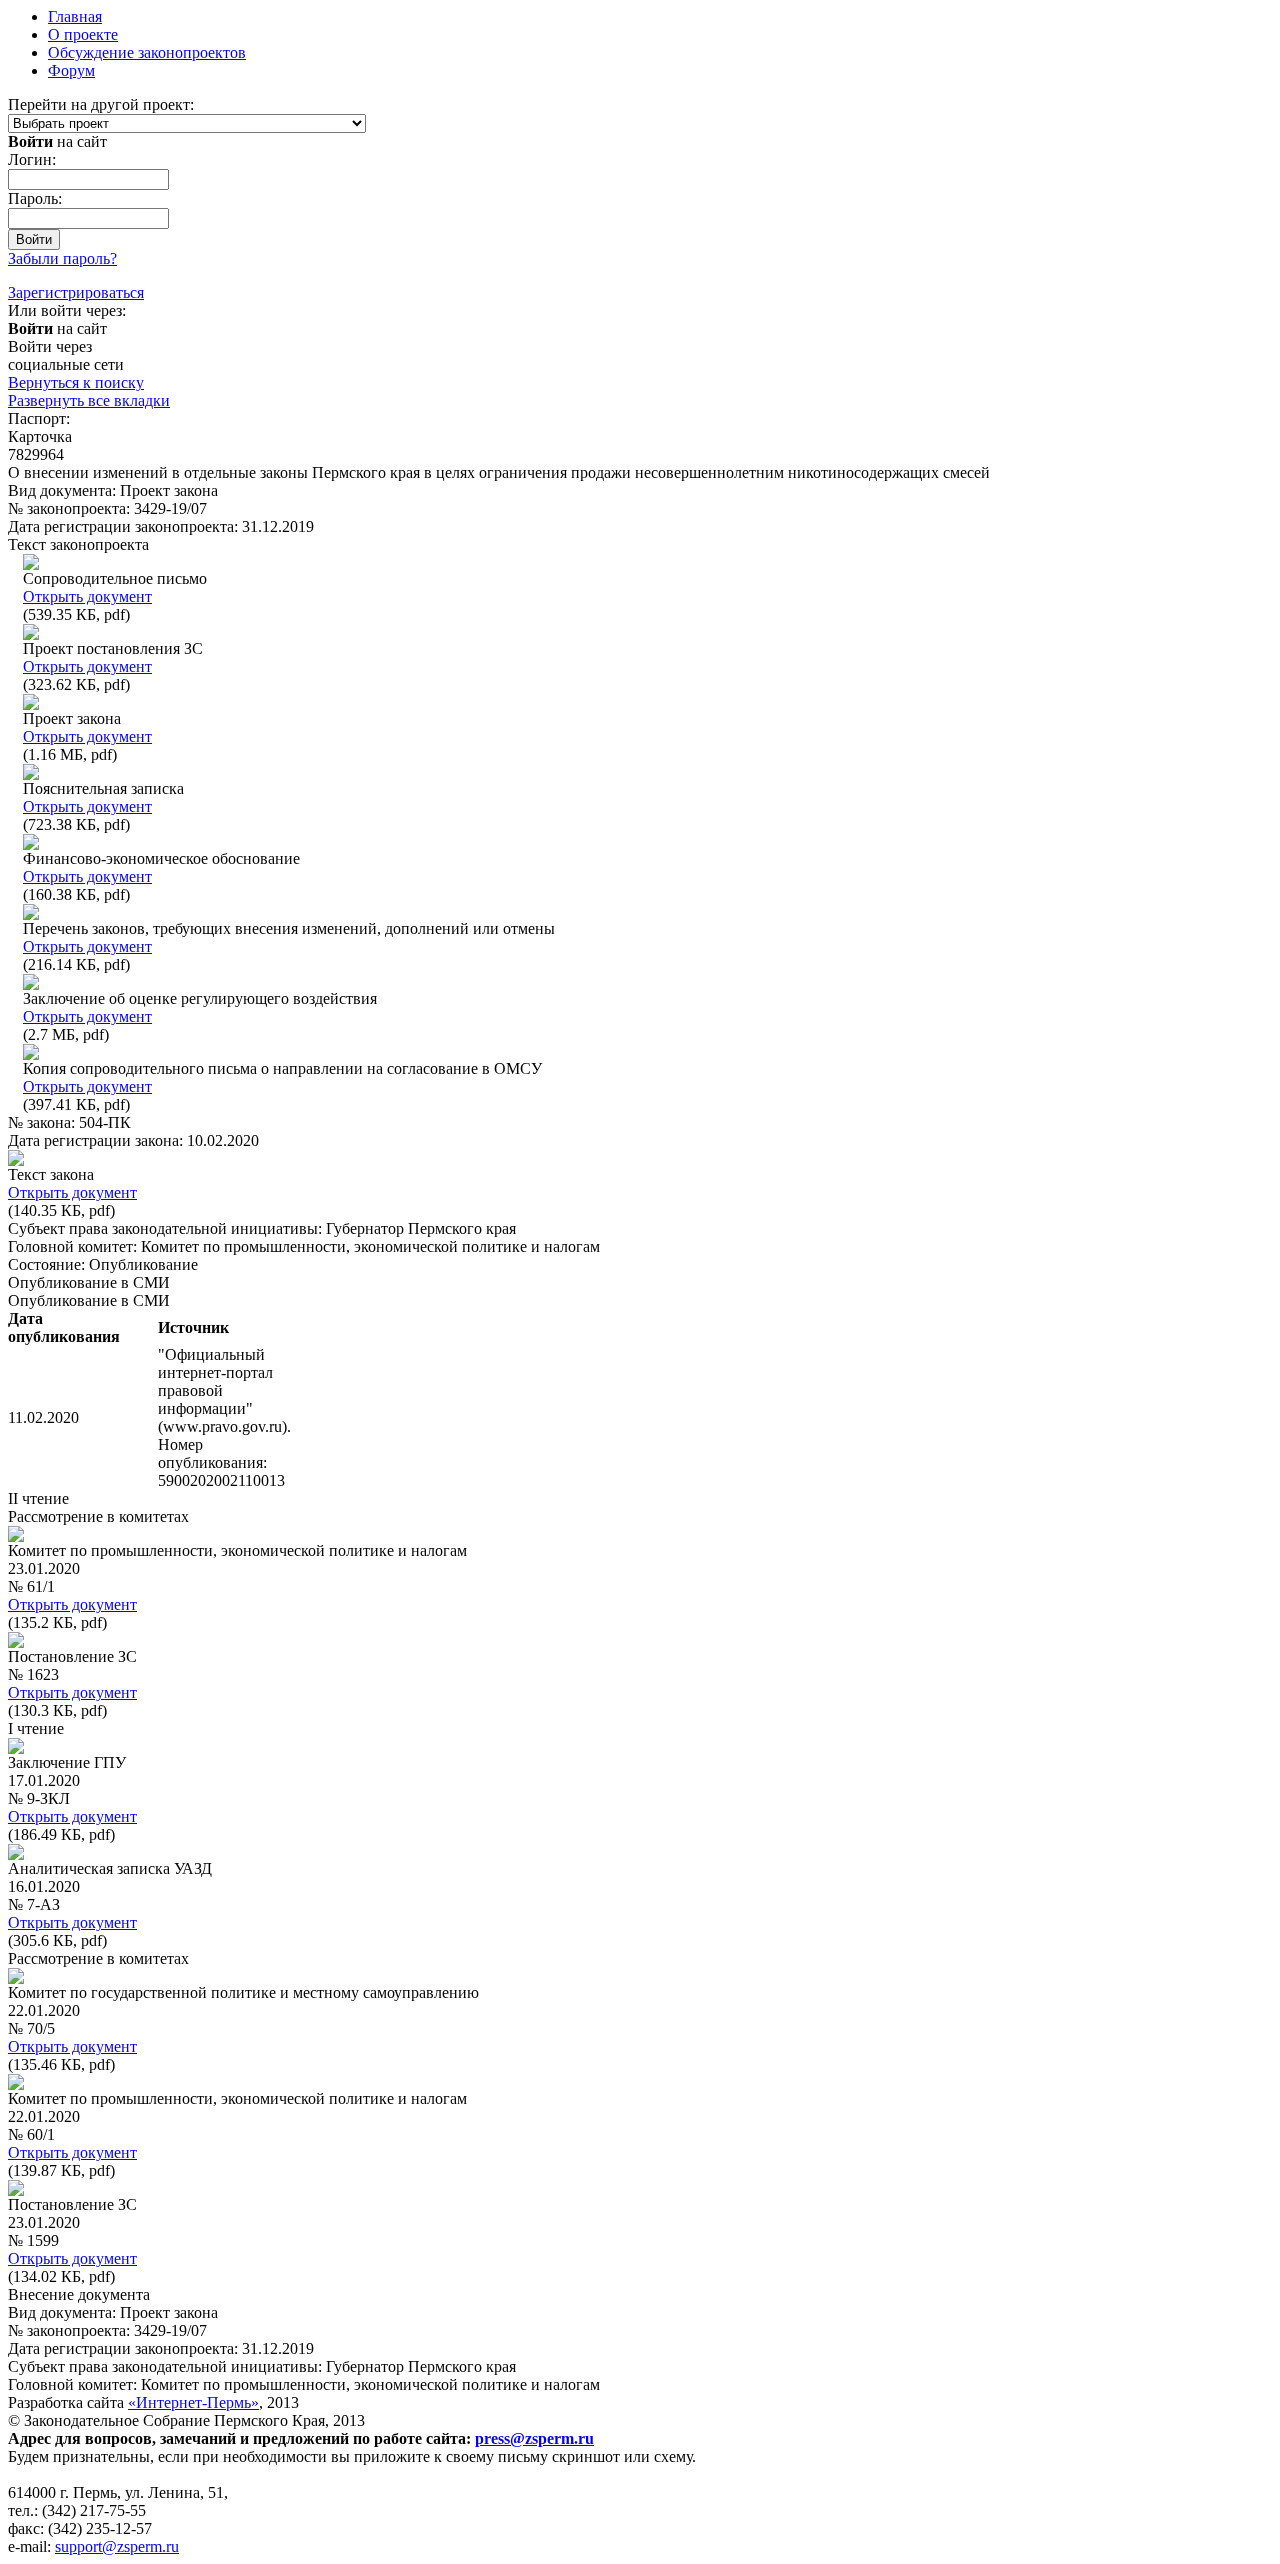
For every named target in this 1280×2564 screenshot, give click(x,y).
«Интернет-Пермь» (193, 2402)
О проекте (83, 34)
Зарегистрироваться (76, 292)
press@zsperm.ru (534, 2438)
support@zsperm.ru (117, 2546)
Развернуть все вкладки (89, 400)
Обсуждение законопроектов (147, 52)
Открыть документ (87, 596)
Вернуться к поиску (76, 382)
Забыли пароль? (62, 258)
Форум (71, 70)
